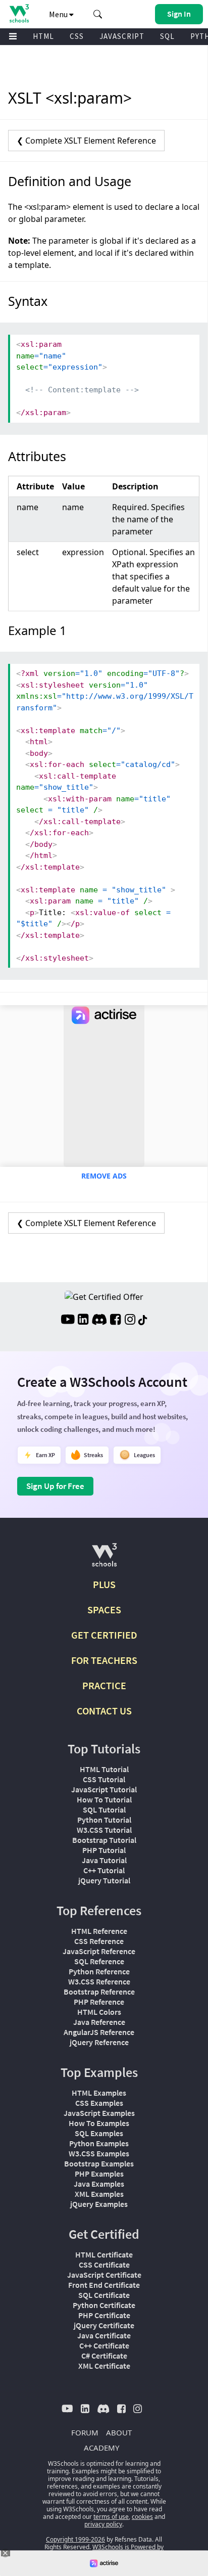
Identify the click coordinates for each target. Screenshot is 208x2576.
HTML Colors (99, 2012)
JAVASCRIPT (122, 36)
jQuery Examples (99, 2204)
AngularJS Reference (99, 2032)
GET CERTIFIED (104, 1635)
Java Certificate (104, 2335)
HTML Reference (99, 1931)
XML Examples (99, 2194)
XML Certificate (104, 2366)
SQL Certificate (104, 2295)
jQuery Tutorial (104, 1880)
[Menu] (13, 37)
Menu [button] (59, 14)
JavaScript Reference (99, 1951)
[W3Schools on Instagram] (130, 1321)
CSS (77, 36)
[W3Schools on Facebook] (115, 1321)
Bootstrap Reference (99, 1992)
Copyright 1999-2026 (75, 2539)
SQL (167, 36)
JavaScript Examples (99, 2113)
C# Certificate (104, 2356)
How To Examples (99, 2123)
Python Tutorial (104, 1820)
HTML (43, 36)
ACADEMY (101, 2448)
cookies (142, 2517)
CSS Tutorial (104, 1779)
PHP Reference (99, 2002)
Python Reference (99, 1971)
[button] (98, 14)
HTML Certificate (104, 2254)
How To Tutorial (104, 1799)
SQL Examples (99, 2133)
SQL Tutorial (104, 1810)
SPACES (104, 1610)
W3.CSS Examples (99, 2153)
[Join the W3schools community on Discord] (99, 1321)
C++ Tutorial (104, 1870)
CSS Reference (99, 1941)
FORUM (85, 2432)
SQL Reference (99, 1961)
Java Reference (99, 2022)
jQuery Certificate (104, 2325)
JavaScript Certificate (104, 2275)
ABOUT (119, 2432)
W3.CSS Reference (99, 1981)
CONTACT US (104, 1711)
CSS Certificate (104, 2265)
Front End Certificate (104, 2285)
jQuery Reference (99, 2042)
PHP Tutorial (104, 1850)
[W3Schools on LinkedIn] (83, 1321)
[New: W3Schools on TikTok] (143, 1321)
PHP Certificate (104, 2315)
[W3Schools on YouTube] (68, 1321)
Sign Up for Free (55, 1486)
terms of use (111, 2517)
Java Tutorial (104, 1860)
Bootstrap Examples (99, 2163)
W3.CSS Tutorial (104, 1830)
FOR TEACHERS (104, 1660)
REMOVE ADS (104, 1176)
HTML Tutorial (104, 1769)
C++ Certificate (104, 2345)
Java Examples (99, 2184)
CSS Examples (99, 2103)
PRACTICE (104, 1685)
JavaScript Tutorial (104, 1789)
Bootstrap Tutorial (104, 1840)
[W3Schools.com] (104, 1559)
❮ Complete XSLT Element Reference (86, 141)
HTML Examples (99, 2093)
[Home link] (19, 13)
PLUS (104, 1584)
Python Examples (99, 2143)
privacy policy (103, 2524)
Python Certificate (104, 2305)
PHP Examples (99, 2174)
